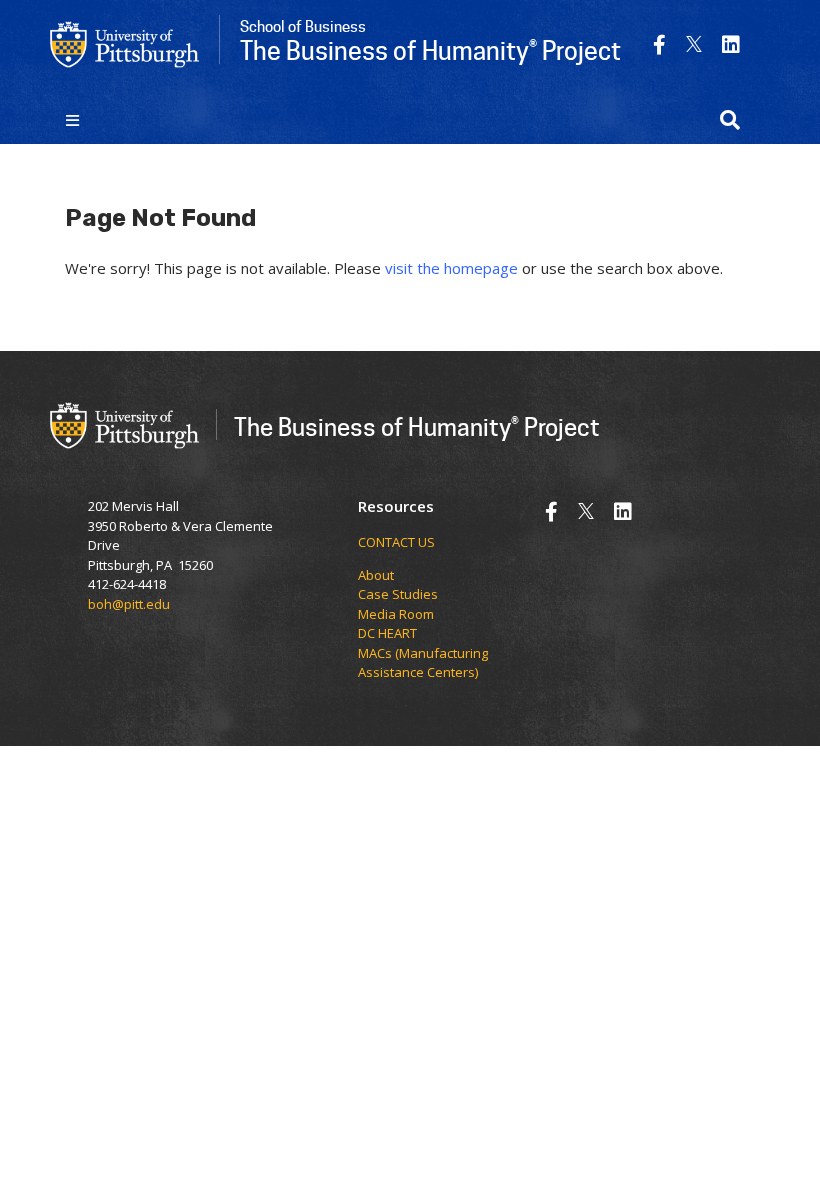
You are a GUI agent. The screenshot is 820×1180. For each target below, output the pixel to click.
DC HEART (387, 633)
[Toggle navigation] (72, 120)
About (376, 575)
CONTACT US (396, 542)
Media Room (396, 614)
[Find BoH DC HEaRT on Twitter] (694, 44)
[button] (730, 120)
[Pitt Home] (125, 43)
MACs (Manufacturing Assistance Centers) (423, 663)
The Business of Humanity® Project (417, 426)
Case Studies (398, 594)
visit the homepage (451, 268)
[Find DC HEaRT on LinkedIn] (731, 44)
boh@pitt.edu (129, 604)
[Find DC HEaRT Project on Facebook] (659, 44)
